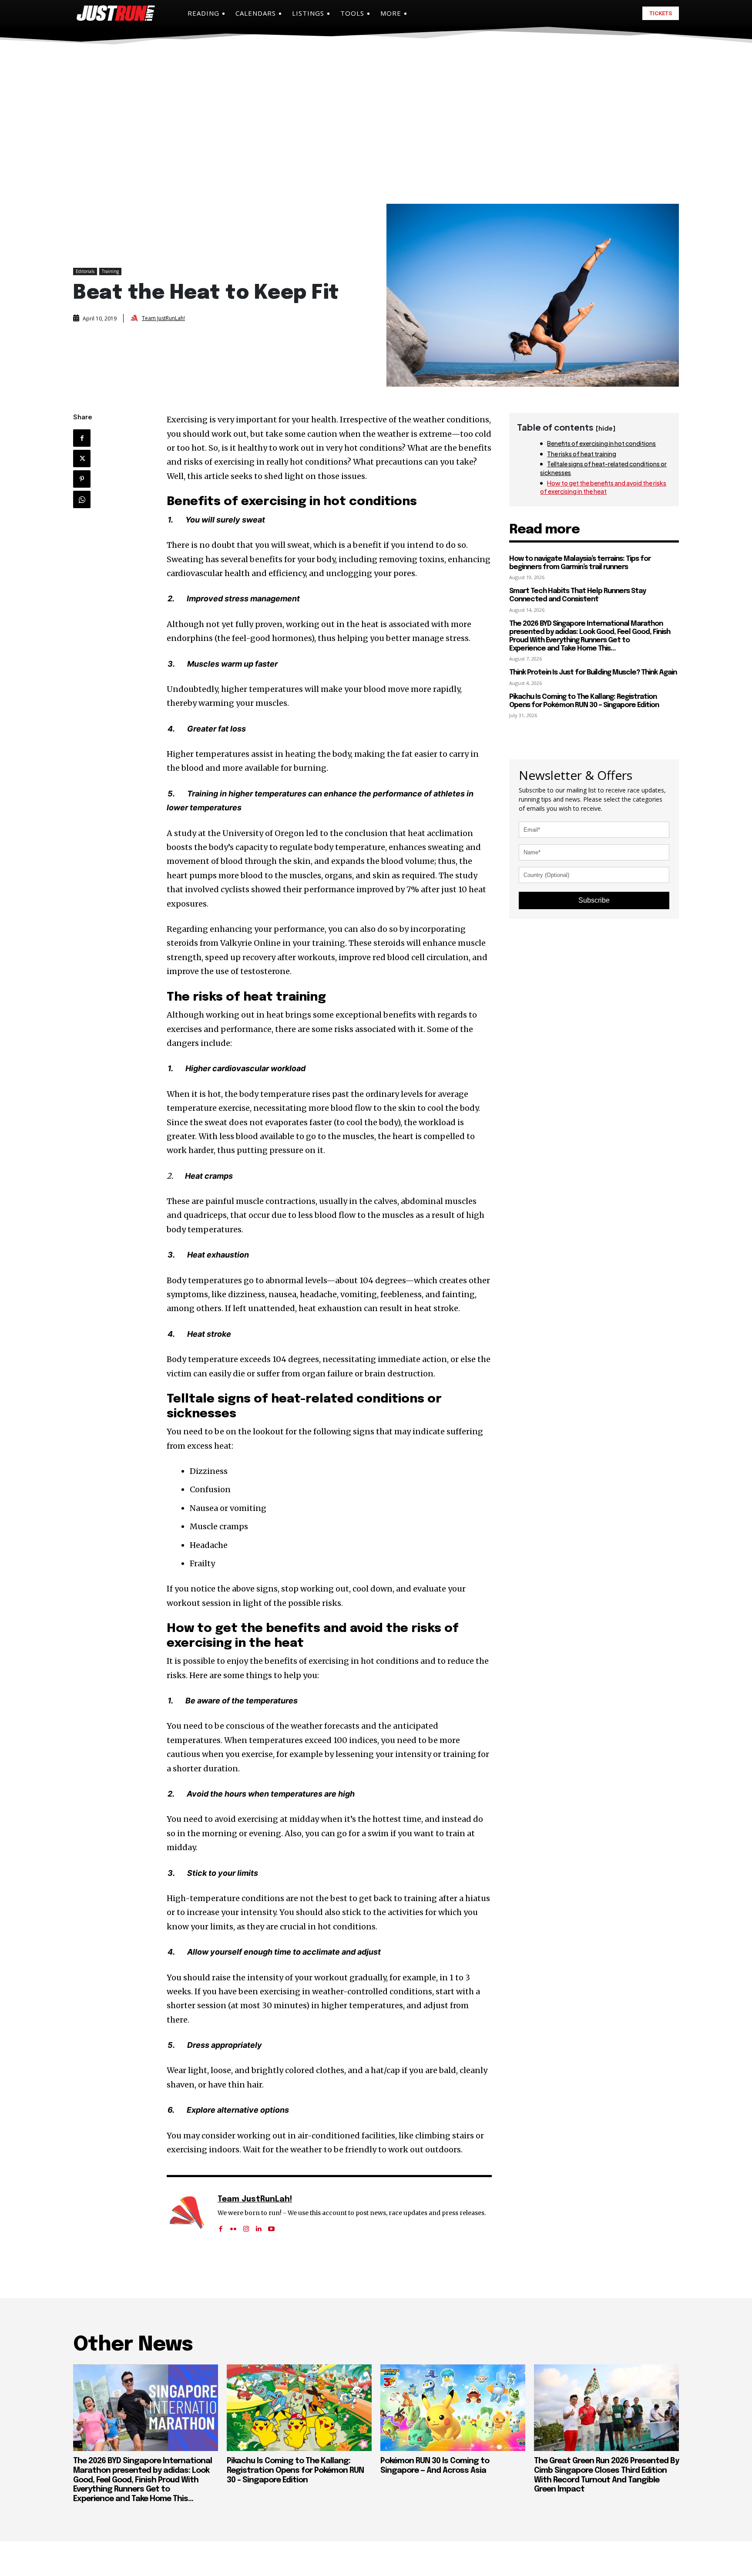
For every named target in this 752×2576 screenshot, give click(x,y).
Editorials (85, 271)
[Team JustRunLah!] (135, 318)
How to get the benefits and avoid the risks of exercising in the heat (603, 487)
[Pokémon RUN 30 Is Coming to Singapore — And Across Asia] (453, 2408)
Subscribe (594, 900)
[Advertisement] (376, 112)
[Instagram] (246, 2226)
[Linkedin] (259, 2226)
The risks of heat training (582, 454)
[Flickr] (233, 2226)
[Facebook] (82, 438)
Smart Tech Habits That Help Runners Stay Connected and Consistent (577, 595)
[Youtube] (271, 2226)
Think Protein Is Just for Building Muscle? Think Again (593, 673)
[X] (82, 459)
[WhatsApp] (82, 499)
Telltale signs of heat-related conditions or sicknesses (603, 468)
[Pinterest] (82, 479)
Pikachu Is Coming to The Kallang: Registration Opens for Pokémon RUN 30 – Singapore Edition (295, 2470)
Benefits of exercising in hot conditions (601, 443)
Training (110, 271)
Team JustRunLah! (163, 318)
